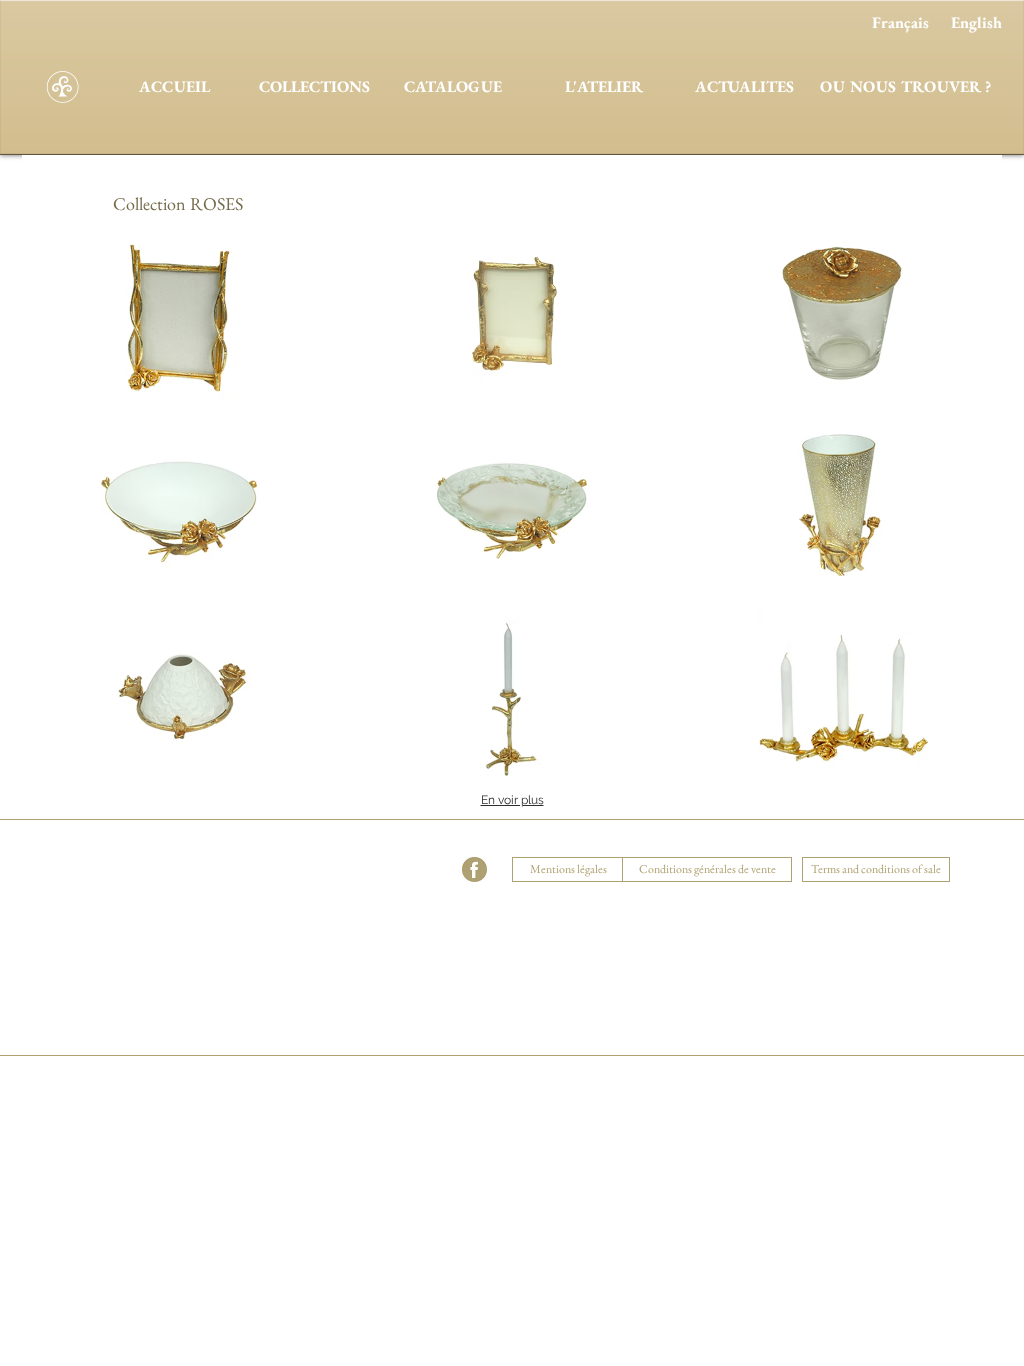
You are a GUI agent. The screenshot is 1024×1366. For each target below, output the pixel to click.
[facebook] (474, 869)
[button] (333, 845)
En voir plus (512, 800)
